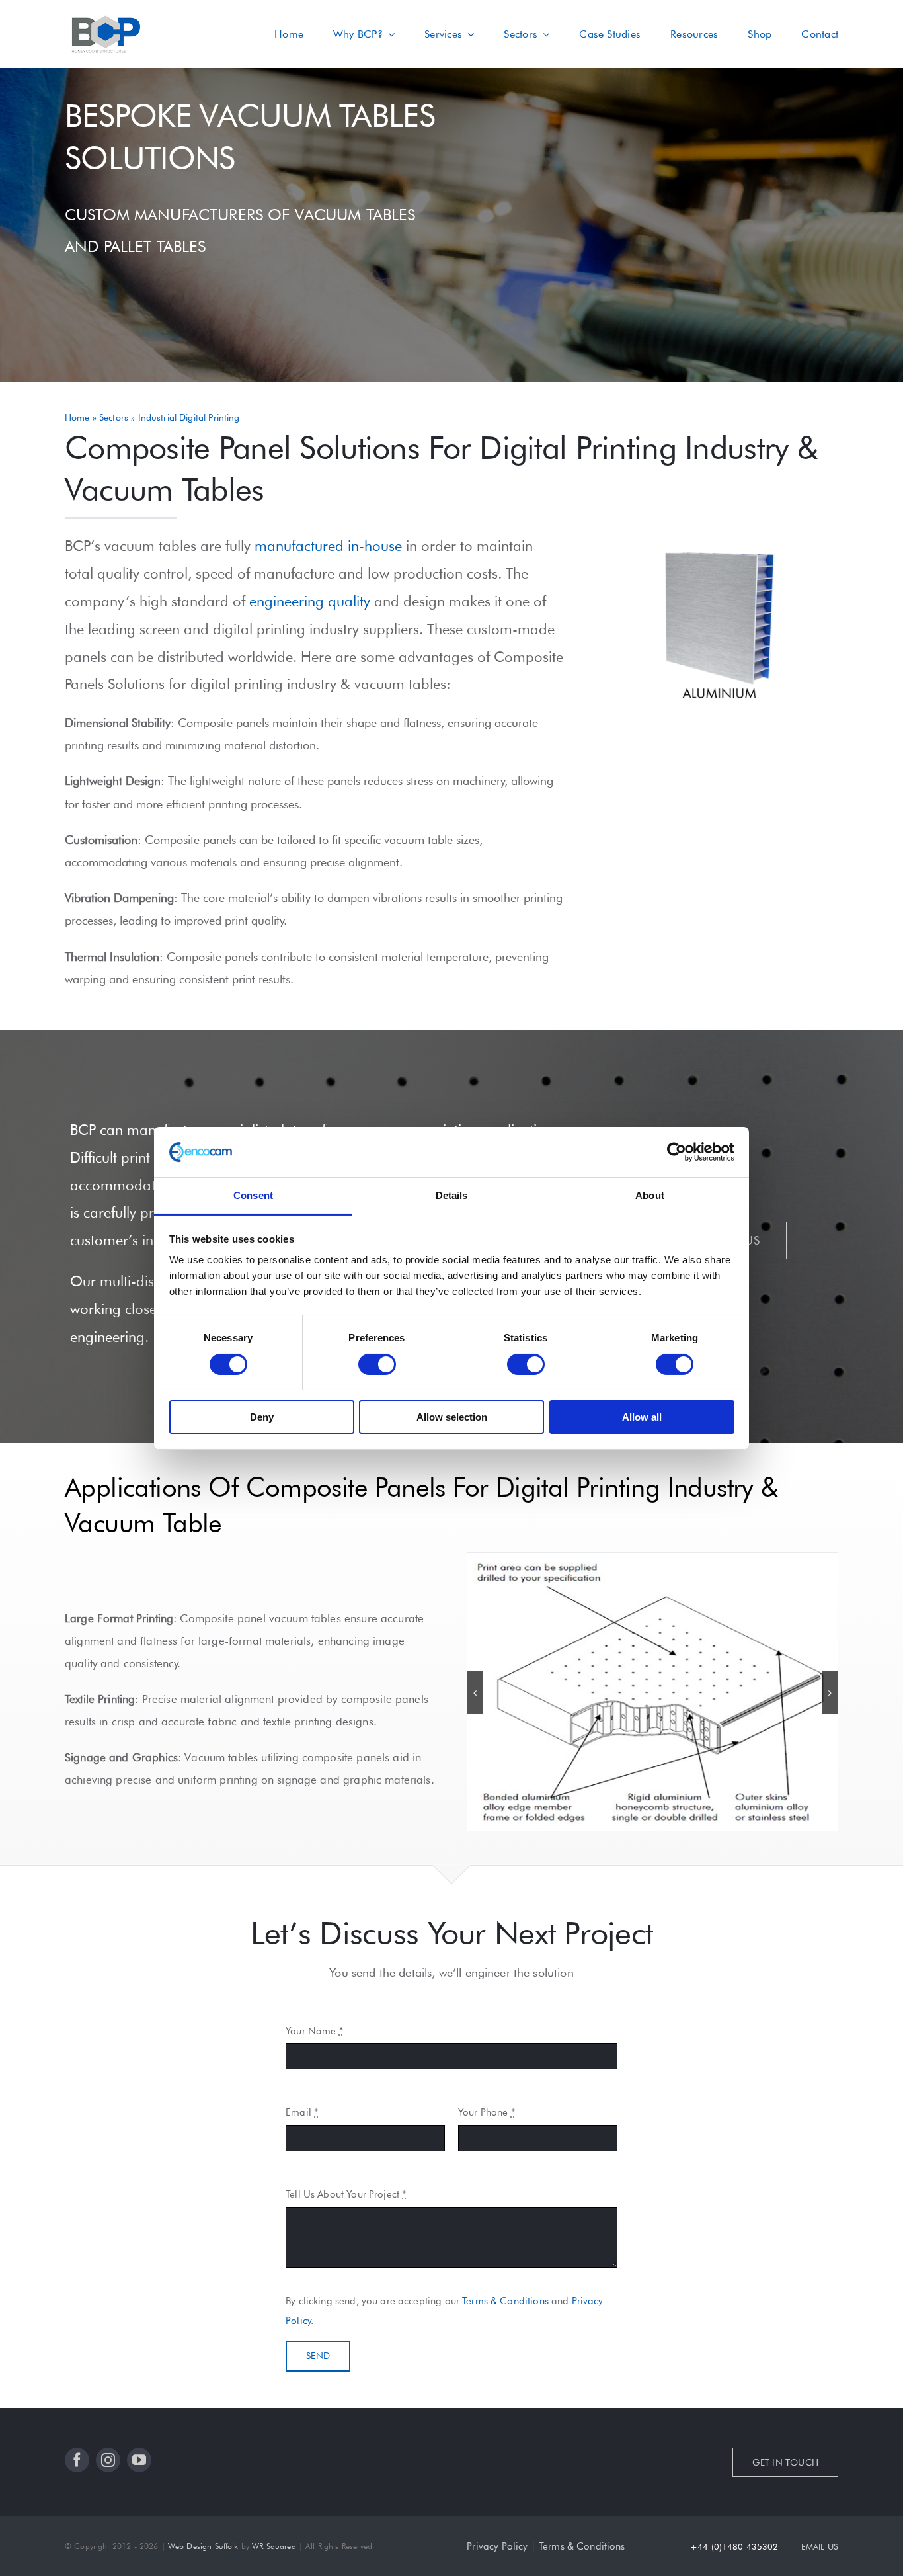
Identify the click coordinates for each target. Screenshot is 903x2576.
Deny (262, 1417)
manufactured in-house (328, 546)
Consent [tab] (253, 1195)
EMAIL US (820, 2546)
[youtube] (139, 2460)
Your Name (314, 2031)
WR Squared (274, 2546)
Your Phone (487, 2112)
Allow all (642, 1417)
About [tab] (650, 1195)
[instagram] (108, 2460)
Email (302, 2112)
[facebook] (77, 2460)
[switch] (377, 1364)
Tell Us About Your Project (346, 2194)
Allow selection (452, 1417)
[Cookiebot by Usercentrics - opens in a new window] (677, 1152)
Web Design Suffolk (203, 2546)
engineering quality (310, 601)
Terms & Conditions (505, 2301)
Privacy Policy (497, 2546)
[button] (475, 1693)
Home (77, 417)
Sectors (114, 417)
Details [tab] (452, 1195)
